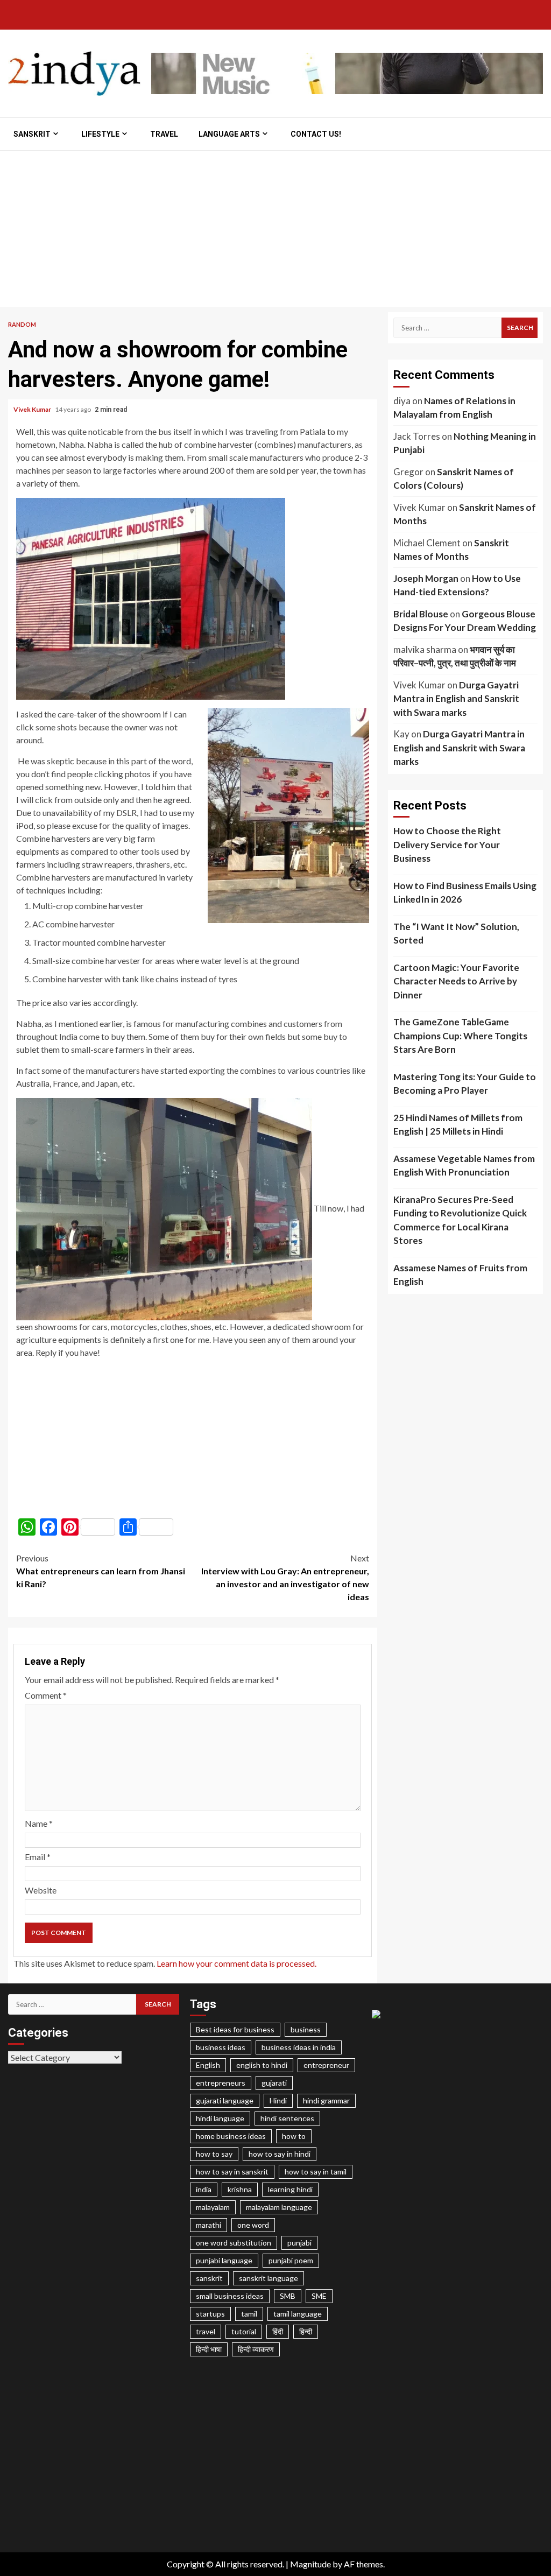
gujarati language (225, 2100)
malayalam (213, 2207)
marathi (209, 2225)
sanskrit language (269, 2278)
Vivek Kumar (33, 409)
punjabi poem (291, 2260)
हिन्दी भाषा (209, 2349)
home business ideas (231, 2136)
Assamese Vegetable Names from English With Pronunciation (464, 1166)
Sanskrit (32, 134)
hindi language (220, 2118)
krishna (240, 2189)
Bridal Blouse (421, 614)
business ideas (221, 2047)
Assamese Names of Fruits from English (460, 1275)
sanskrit (209, 2278)
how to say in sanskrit (232, 2172)
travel (206, 2331)
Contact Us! (316, 134)
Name (39, 1823)
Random (22, 324)
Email (38, 1857)
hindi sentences (287, 2118)
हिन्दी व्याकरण (256, 2349)
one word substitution (234, 2243)
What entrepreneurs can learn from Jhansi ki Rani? (101, 1571)
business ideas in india (299, 2047)
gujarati (274, 2083)
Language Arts (229, 134)
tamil (249, 2314)
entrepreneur (326, 2065)
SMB (288, 2296)
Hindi (278, 2100)
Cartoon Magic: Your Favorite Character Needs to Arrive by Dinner (456, 981)
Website (41, 1890)
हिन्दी (306, 2331)
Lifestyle (100, 134)
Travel (164, 134)
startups (210, 2314)
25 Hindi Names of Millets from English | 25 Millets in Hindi (458, 1125)
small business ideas (230, 2296)
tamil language (298, 2314)
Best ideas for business (235, 2029)
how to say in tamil (316, 2172)
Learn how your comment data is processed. (236, 1963)
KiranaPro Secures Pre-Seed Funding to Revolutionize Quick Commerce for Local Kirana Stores (460, 1220)
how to (294, 2136)
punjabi (299, 2243)
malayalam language (279, 2207)
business (306, 2029)
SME (319, 2296)
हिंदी (278, 2331)
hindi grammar (326, 2100)
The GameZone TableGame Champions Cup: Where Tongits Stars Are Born (460, 1036)
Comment (46, 1695)
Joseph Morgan (426, 578)
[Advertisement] (275, 231)
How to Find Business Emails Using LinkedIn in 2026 (465, 893)
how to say (214, 2154)
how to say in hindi (280, 2154)
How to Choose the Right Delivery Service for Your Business (447, 844)
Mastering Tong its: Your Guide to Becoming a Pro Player (465, 1084)
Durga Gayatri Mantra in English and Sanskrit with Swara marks (456, 699)
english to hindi (262, 2065)
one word (253, 2225)
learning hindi (290, 2189)
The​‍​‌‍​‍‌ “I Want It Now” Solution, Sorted (456, 934)
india (204, 2189)
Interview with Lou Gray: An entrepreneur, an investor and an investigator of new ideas (285, 1577)
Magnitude (310, 2564)
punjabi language (224, 2260)
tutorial (244, 2331)
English (208, 2065)
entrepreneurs (221, 2083)
